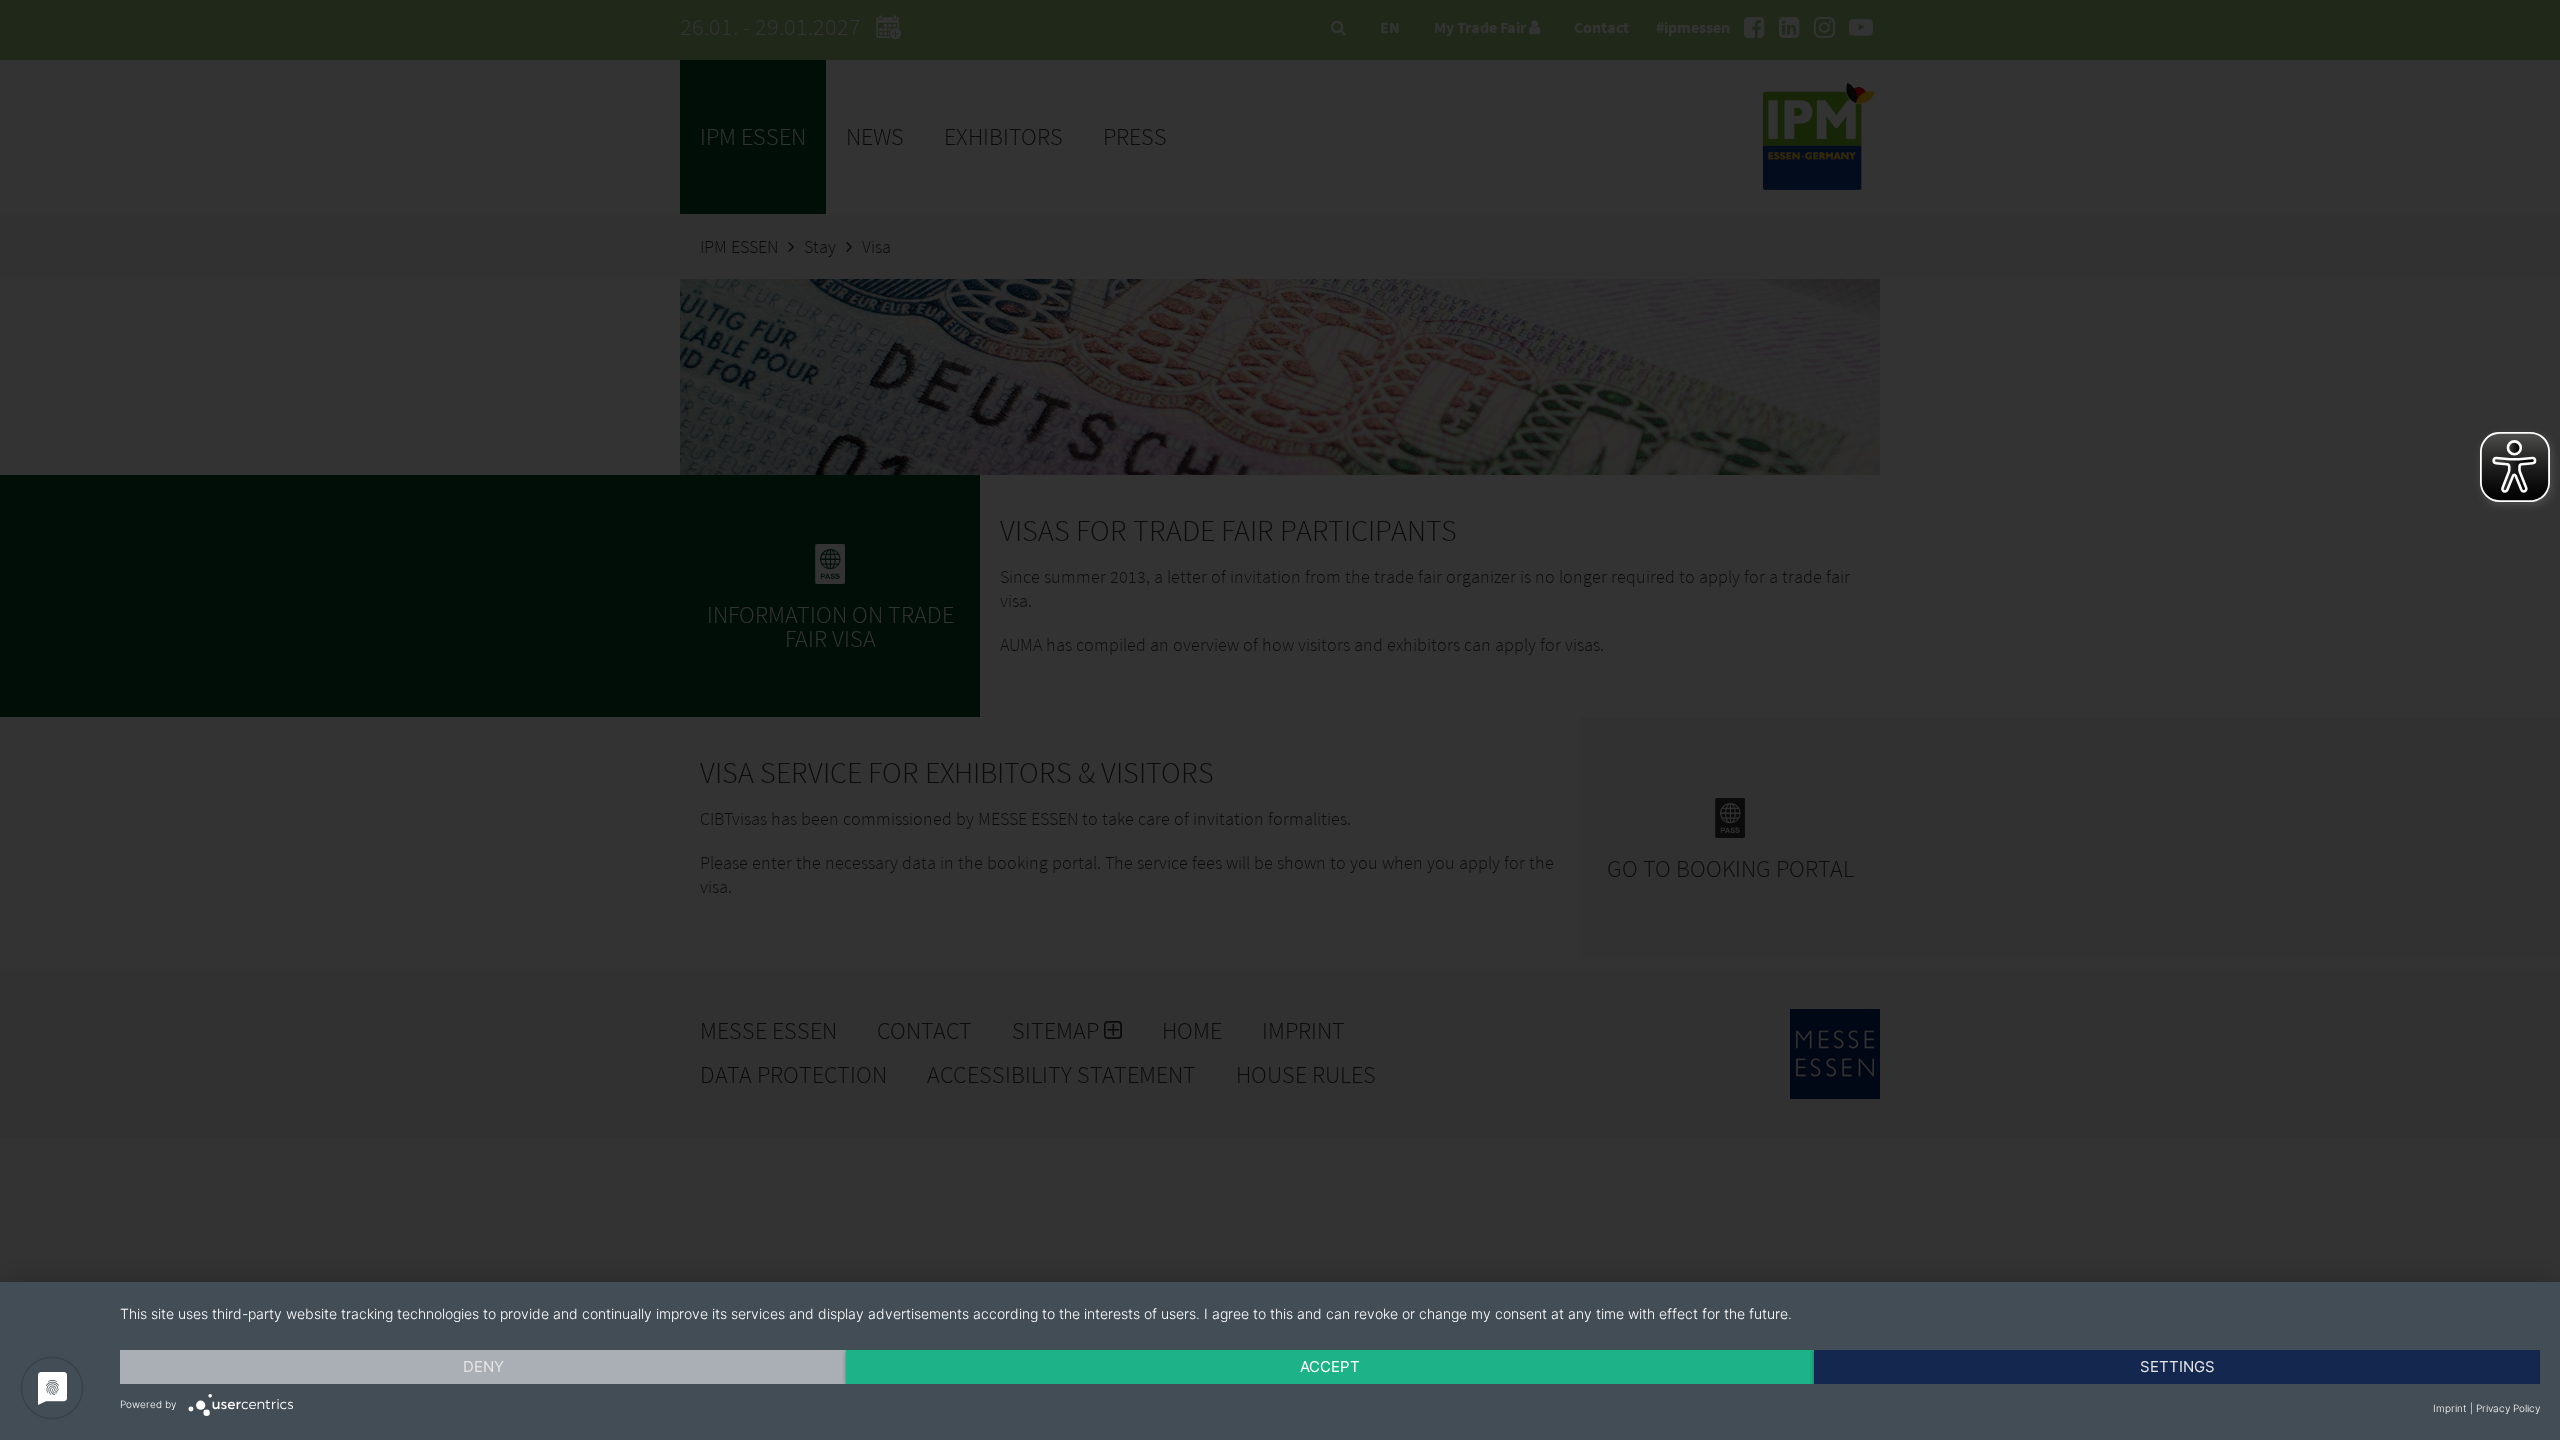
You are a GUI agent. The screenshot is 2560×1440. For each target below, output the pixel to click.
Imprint (2450, 1408)
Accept (1330, 1366)
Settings (2177, 1366)
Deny (483, 1366)
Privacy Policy (2508, 1408)
